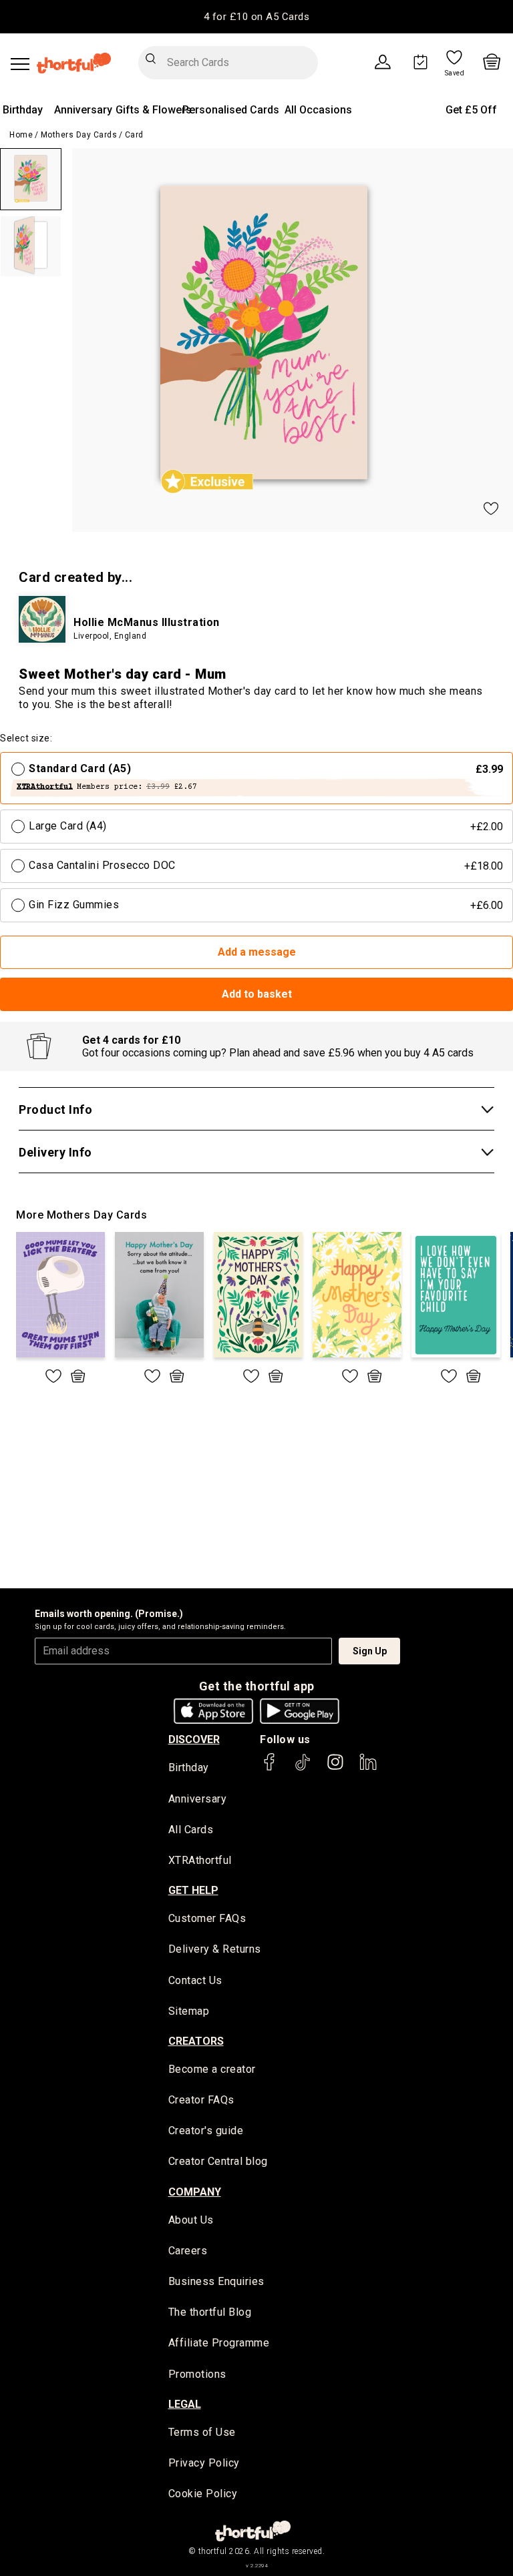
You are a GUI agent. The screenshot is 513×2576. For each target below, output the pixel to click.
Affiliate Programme (219, 2343)
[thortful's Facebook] (270, 1768)
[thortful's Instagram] (335, 1768)
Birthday (23, 110)
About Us (191, 2220)
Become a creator (212, 2069)
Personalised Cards (231, 110)
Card (134, 135)
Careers (188, 2251)
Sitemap (189, 2011)
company (195, 2192)
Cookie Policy (203, 2494)
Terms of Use (202, 2432)
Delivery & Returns (215, 1949)
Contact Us (195, 1980)
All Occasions (318, 110)
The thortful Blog (210, 2312)
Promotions (197, 2374)
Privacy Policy (204, 2463)
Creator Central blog (218, 2161)
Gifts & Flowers (154, 110)
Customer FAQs (207, 1918)
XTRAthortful (200, 1860)
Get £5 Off (471, 110)
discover (194, 1739)
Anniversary (83, 110)
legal (185, 2404)
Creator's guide (206, 2131)
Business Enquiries (216, 2281)
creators (196, 2041)
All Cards (191, 1830)
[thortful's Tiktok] (303, 1768)
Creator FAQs (201, 2100)
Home (21, 135)
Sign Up (370, 1651)
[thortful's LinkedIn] (368, 1768)
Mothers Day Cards (79, 135)
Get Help (193, 1890)
